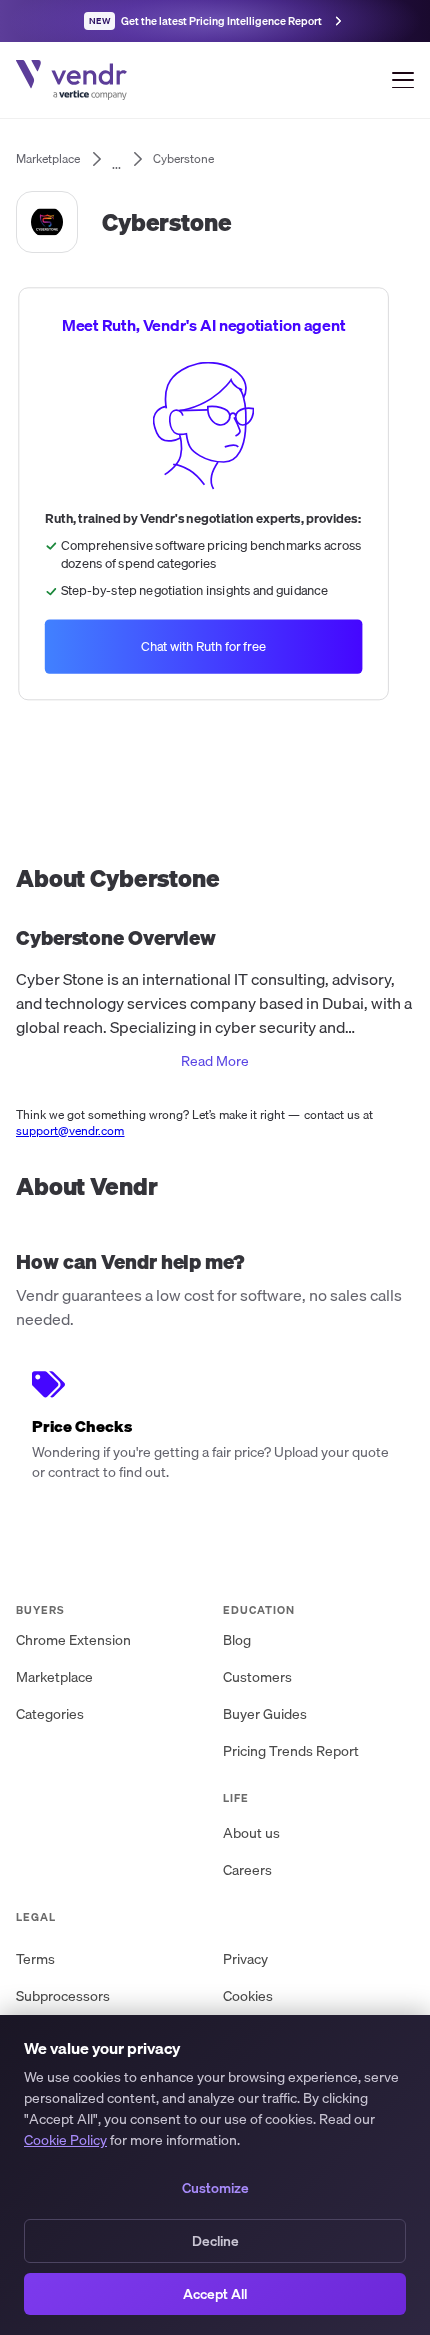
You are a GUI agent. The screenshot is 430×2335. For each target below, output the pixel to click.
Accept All (215, 2294)
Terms (35, 1959)
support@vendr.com (70, 1130)
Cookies (248, 1996)
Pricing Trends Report (291, 1751)
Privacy (245, 1959)
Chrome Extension (73, 1640)
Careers (247, 1870)
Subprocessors (63, 1996)
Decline (215, 2241)
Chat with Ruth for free (204, 646)
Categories (50, 1714)
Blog (237, 1640)
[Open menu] (403, 80)
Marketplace (54, 1677)
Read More (215, 1061)
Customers (257, 1677)
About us (251, 1833)
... (116, 159)
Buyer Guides (265, 1714)
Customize (215, 2188)
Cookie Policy (65, 2140)
